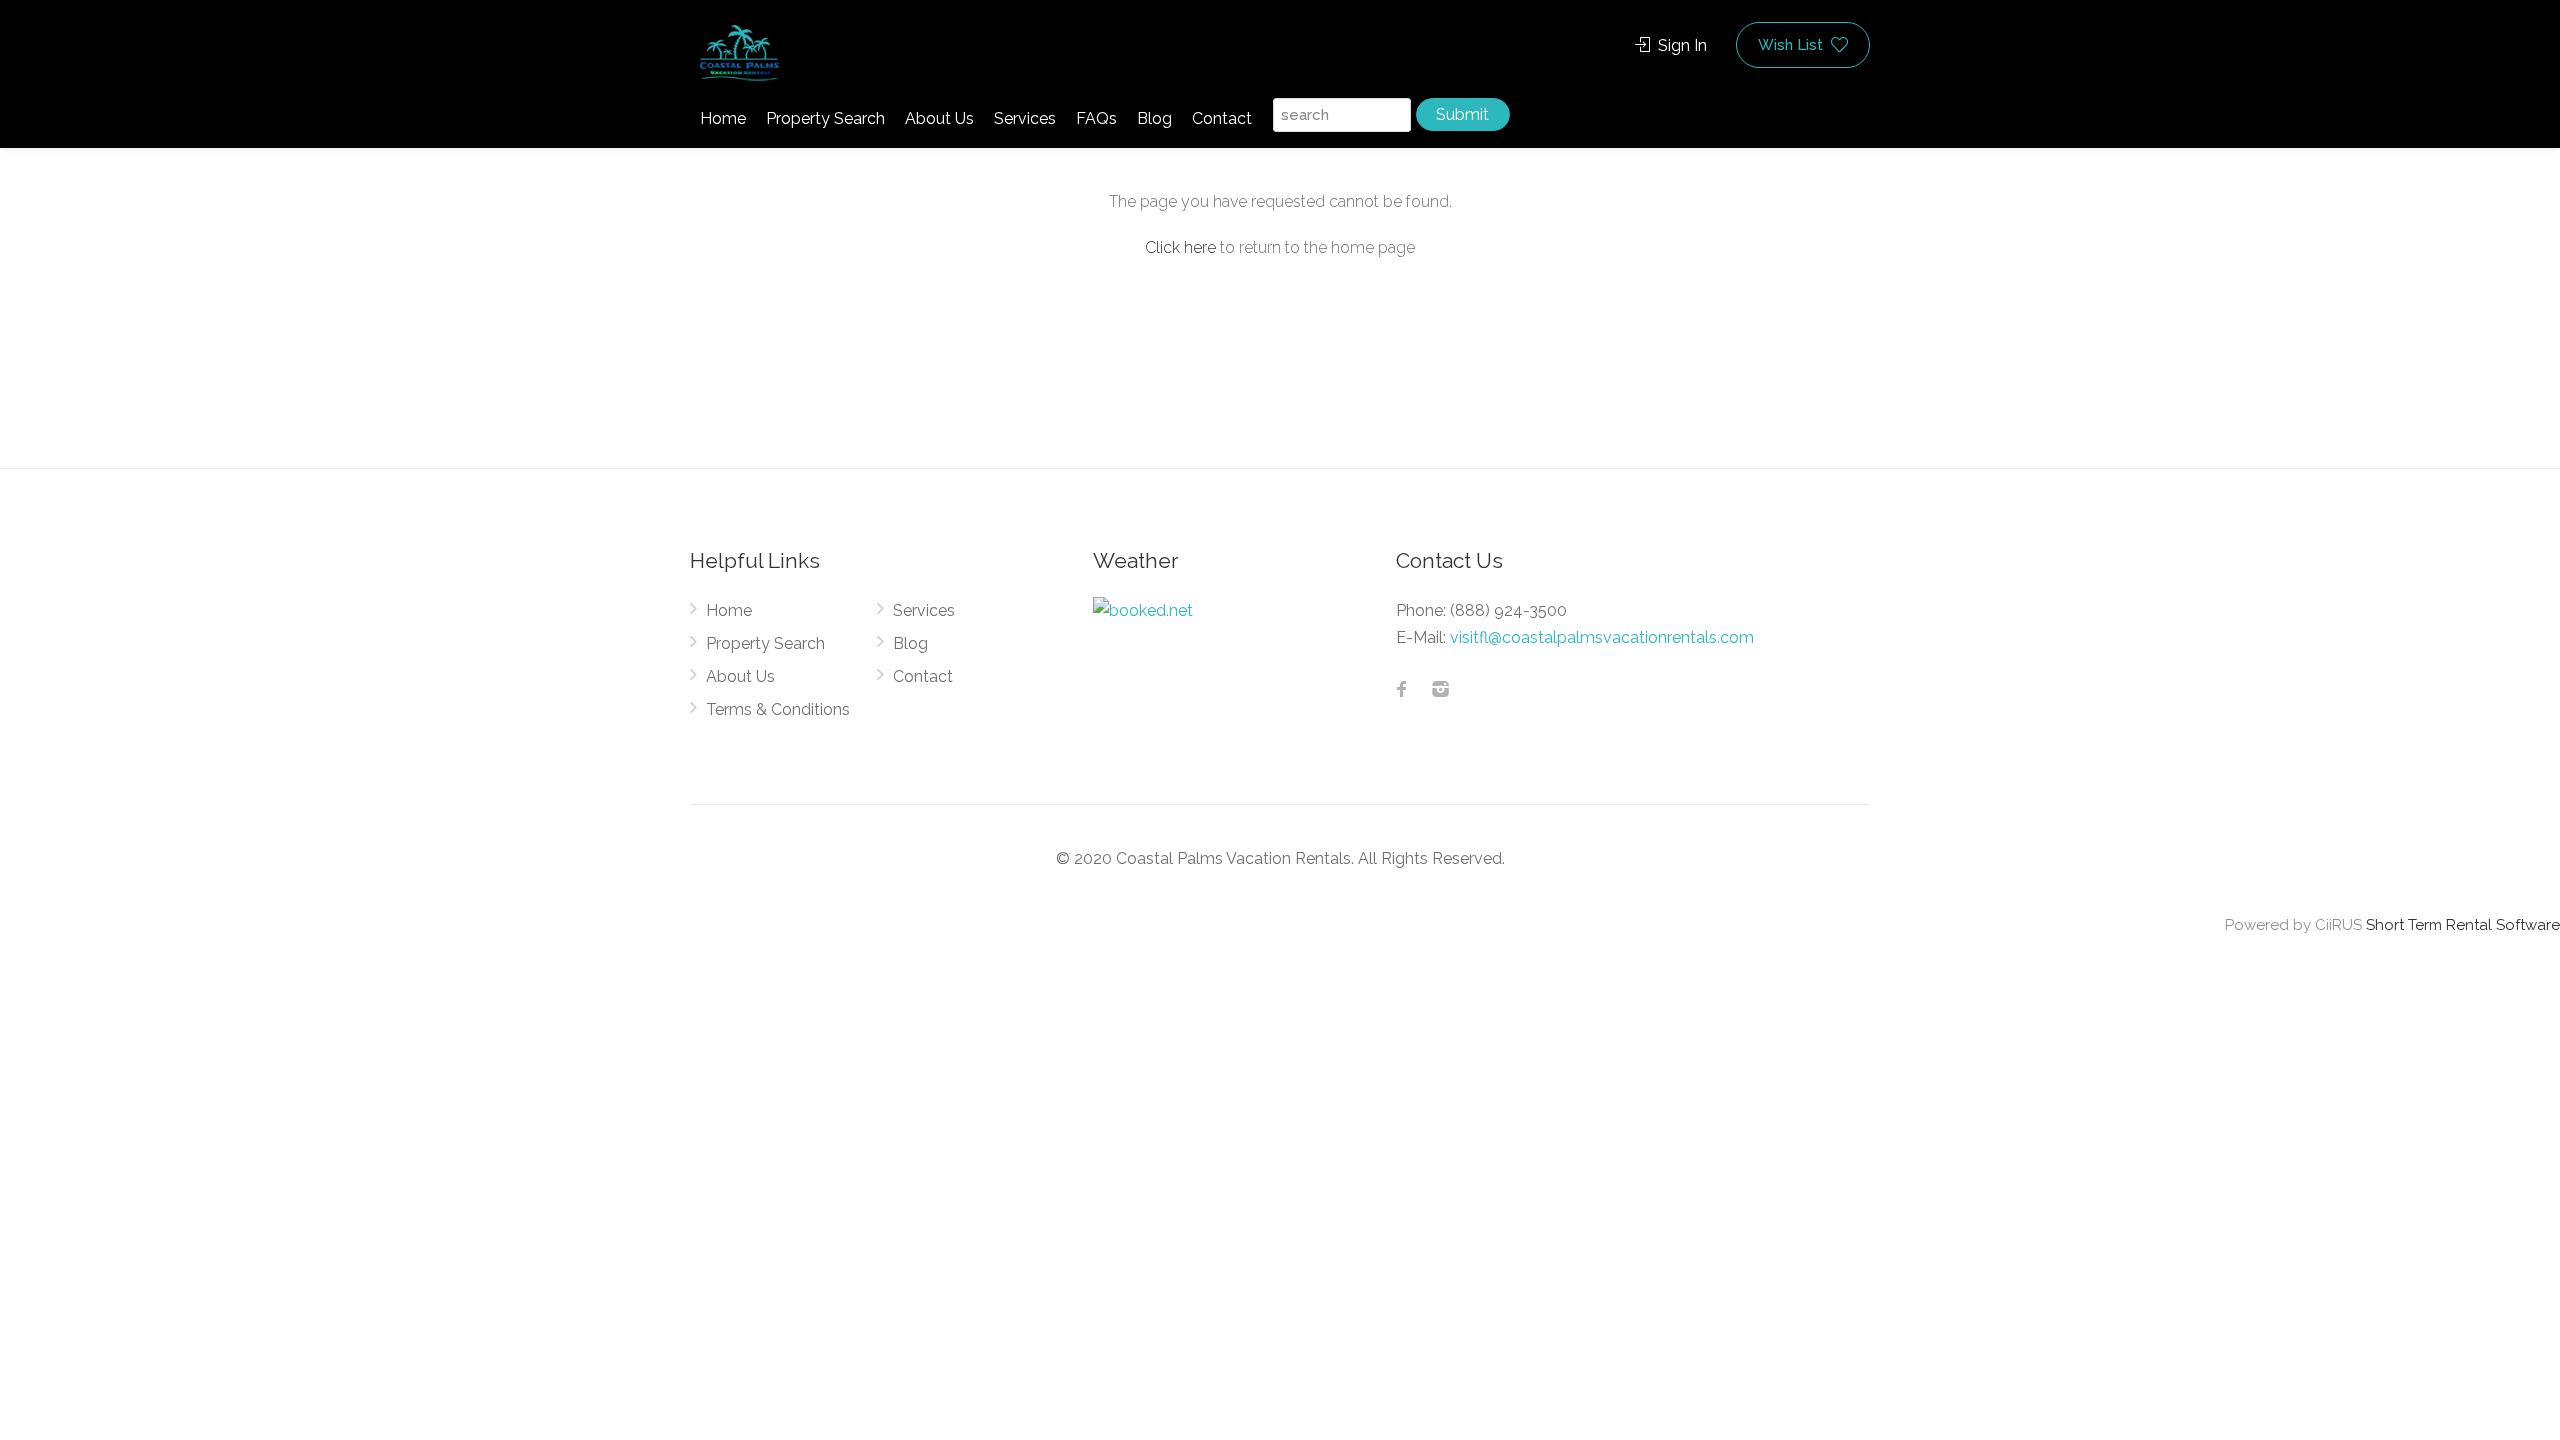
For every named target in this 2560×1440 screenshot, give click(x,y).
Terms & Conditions (778, 709)
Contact (1222, 118)
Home (723, 118)
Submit (1462, 114)
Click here (1180, 247)
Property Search (825, 118)
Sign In (1680, 45)
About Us (939, 118)
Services (1025, 118)
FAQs (1096, 118)
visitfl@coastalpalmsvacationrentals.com (1602, 637)
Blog (1154, 118)
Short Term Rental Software (2463, 925)
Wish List (1792, 45)
